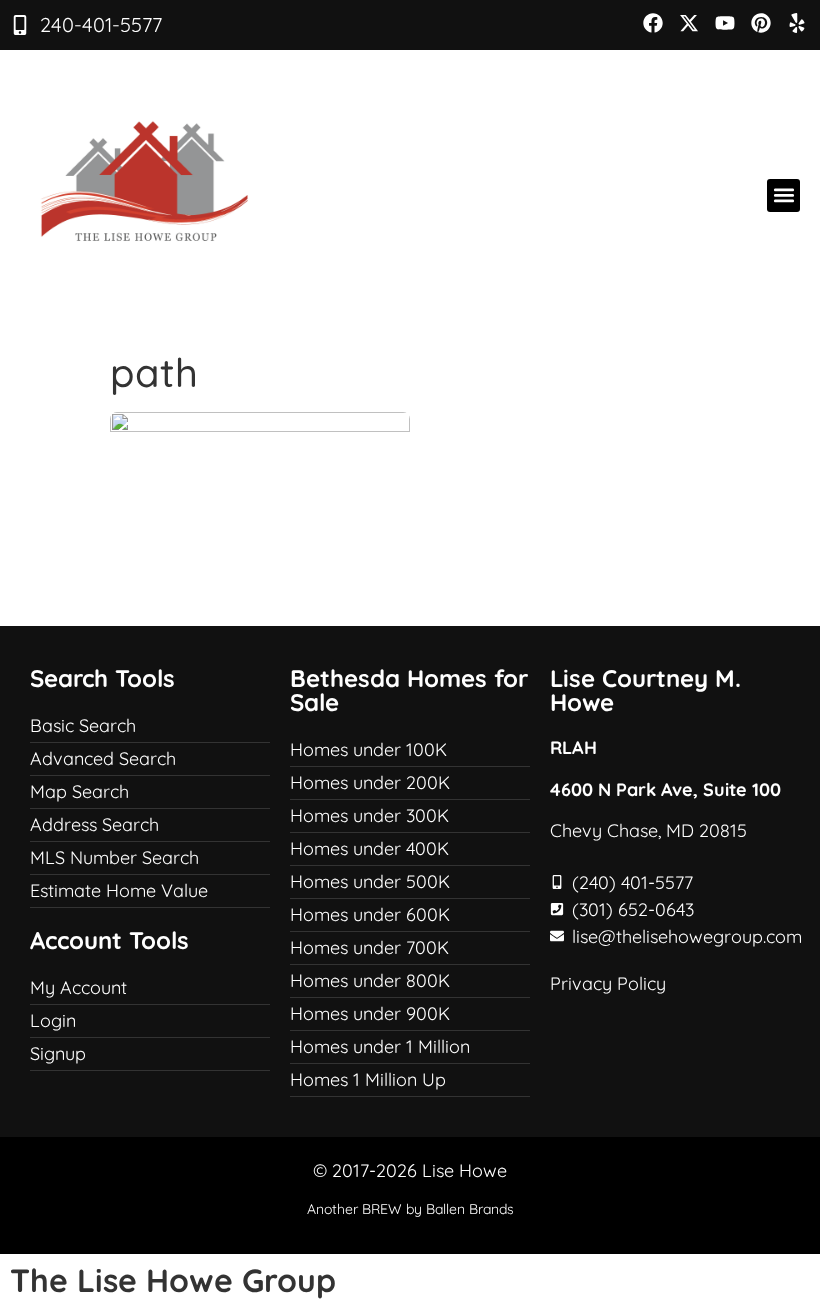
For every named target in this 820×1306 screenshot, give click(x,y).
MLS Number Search (114, 857)
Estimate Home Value (119, 890)
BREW (382, 1209)
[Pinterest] (761, 23)
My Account (78, 987)
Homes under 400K (369, 848)
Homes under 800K (370, 980)
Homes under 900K (370, 1013)
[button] (783, 195)
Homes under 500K (370, 881)
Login (53, 1020)
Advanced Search (103, 758)
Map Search (79, 791)
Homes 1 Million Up (368, 1079)
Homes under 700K (369, 947)
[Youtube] (725, 23)
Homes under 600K (370, 914)
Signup (58, 1053)
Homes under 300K (369, 815)
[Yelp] (797, 23)
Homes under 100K (368, 749)
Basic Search (83, 725)
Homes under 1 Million (380, 1046)
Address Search (94, 824)
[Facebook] (653, 23)
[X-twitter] (689, 23)
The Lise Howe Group (173, 1280)
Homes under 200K (370, 782)
